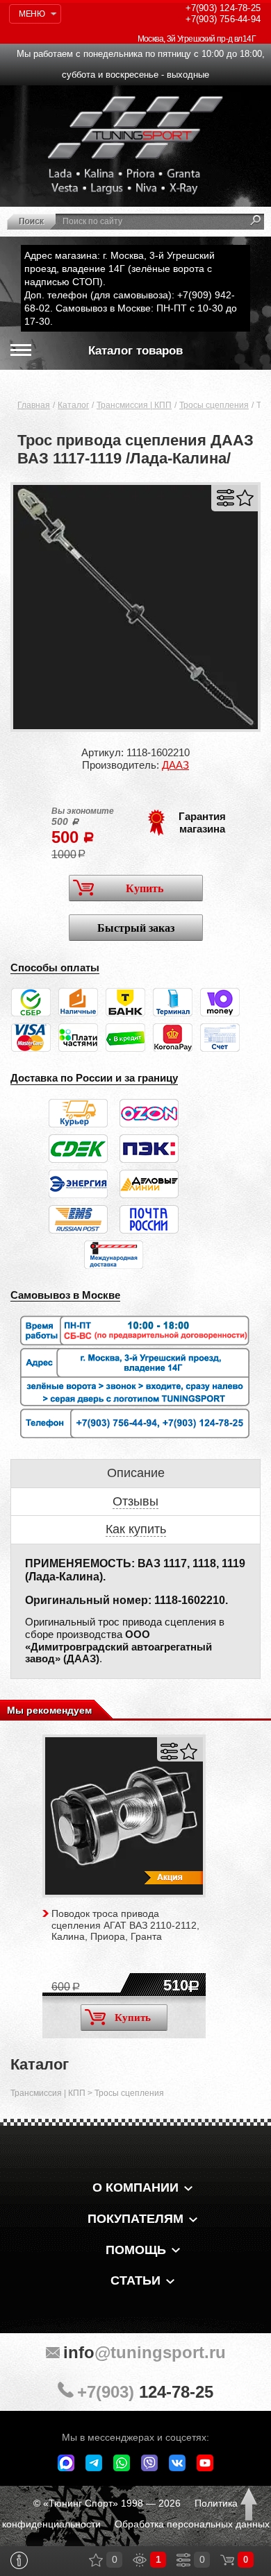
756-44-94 (223, 19)
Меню (32, 14)
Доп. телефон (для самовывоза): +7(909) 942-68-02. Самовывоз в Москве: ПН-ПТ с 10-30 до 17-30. (131, 308)
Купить (145, 888)
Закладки (96, 2560)
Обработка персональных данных (192, 2524)
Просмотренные (140, 2560)
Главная (34, 405)
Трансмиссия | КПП (134, 405)
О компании (135, 2187)
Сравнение (183, 2560)
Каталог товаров (135, 351)
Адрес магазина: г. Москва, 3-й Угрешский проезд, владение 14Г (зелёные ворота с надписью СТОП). (120, 268)
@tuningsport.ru (145, 2352)
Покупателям (135, 2219)
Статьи (135, 2280)
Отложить (245, 498)
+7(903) (145, 2392)
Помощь (136, 2250)
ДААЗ (175, 765)
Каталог (73, 405)
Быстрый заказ (136, 928)
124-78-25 (223, 8)
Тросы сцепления (214, 405)
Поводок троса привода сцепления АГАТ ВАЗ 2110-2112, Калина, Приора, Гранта (125, 1925)
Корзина (227, 2560)
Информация (19, 2560)
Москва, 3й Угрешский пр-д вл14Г (197, 39)
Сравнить (225, 498)
